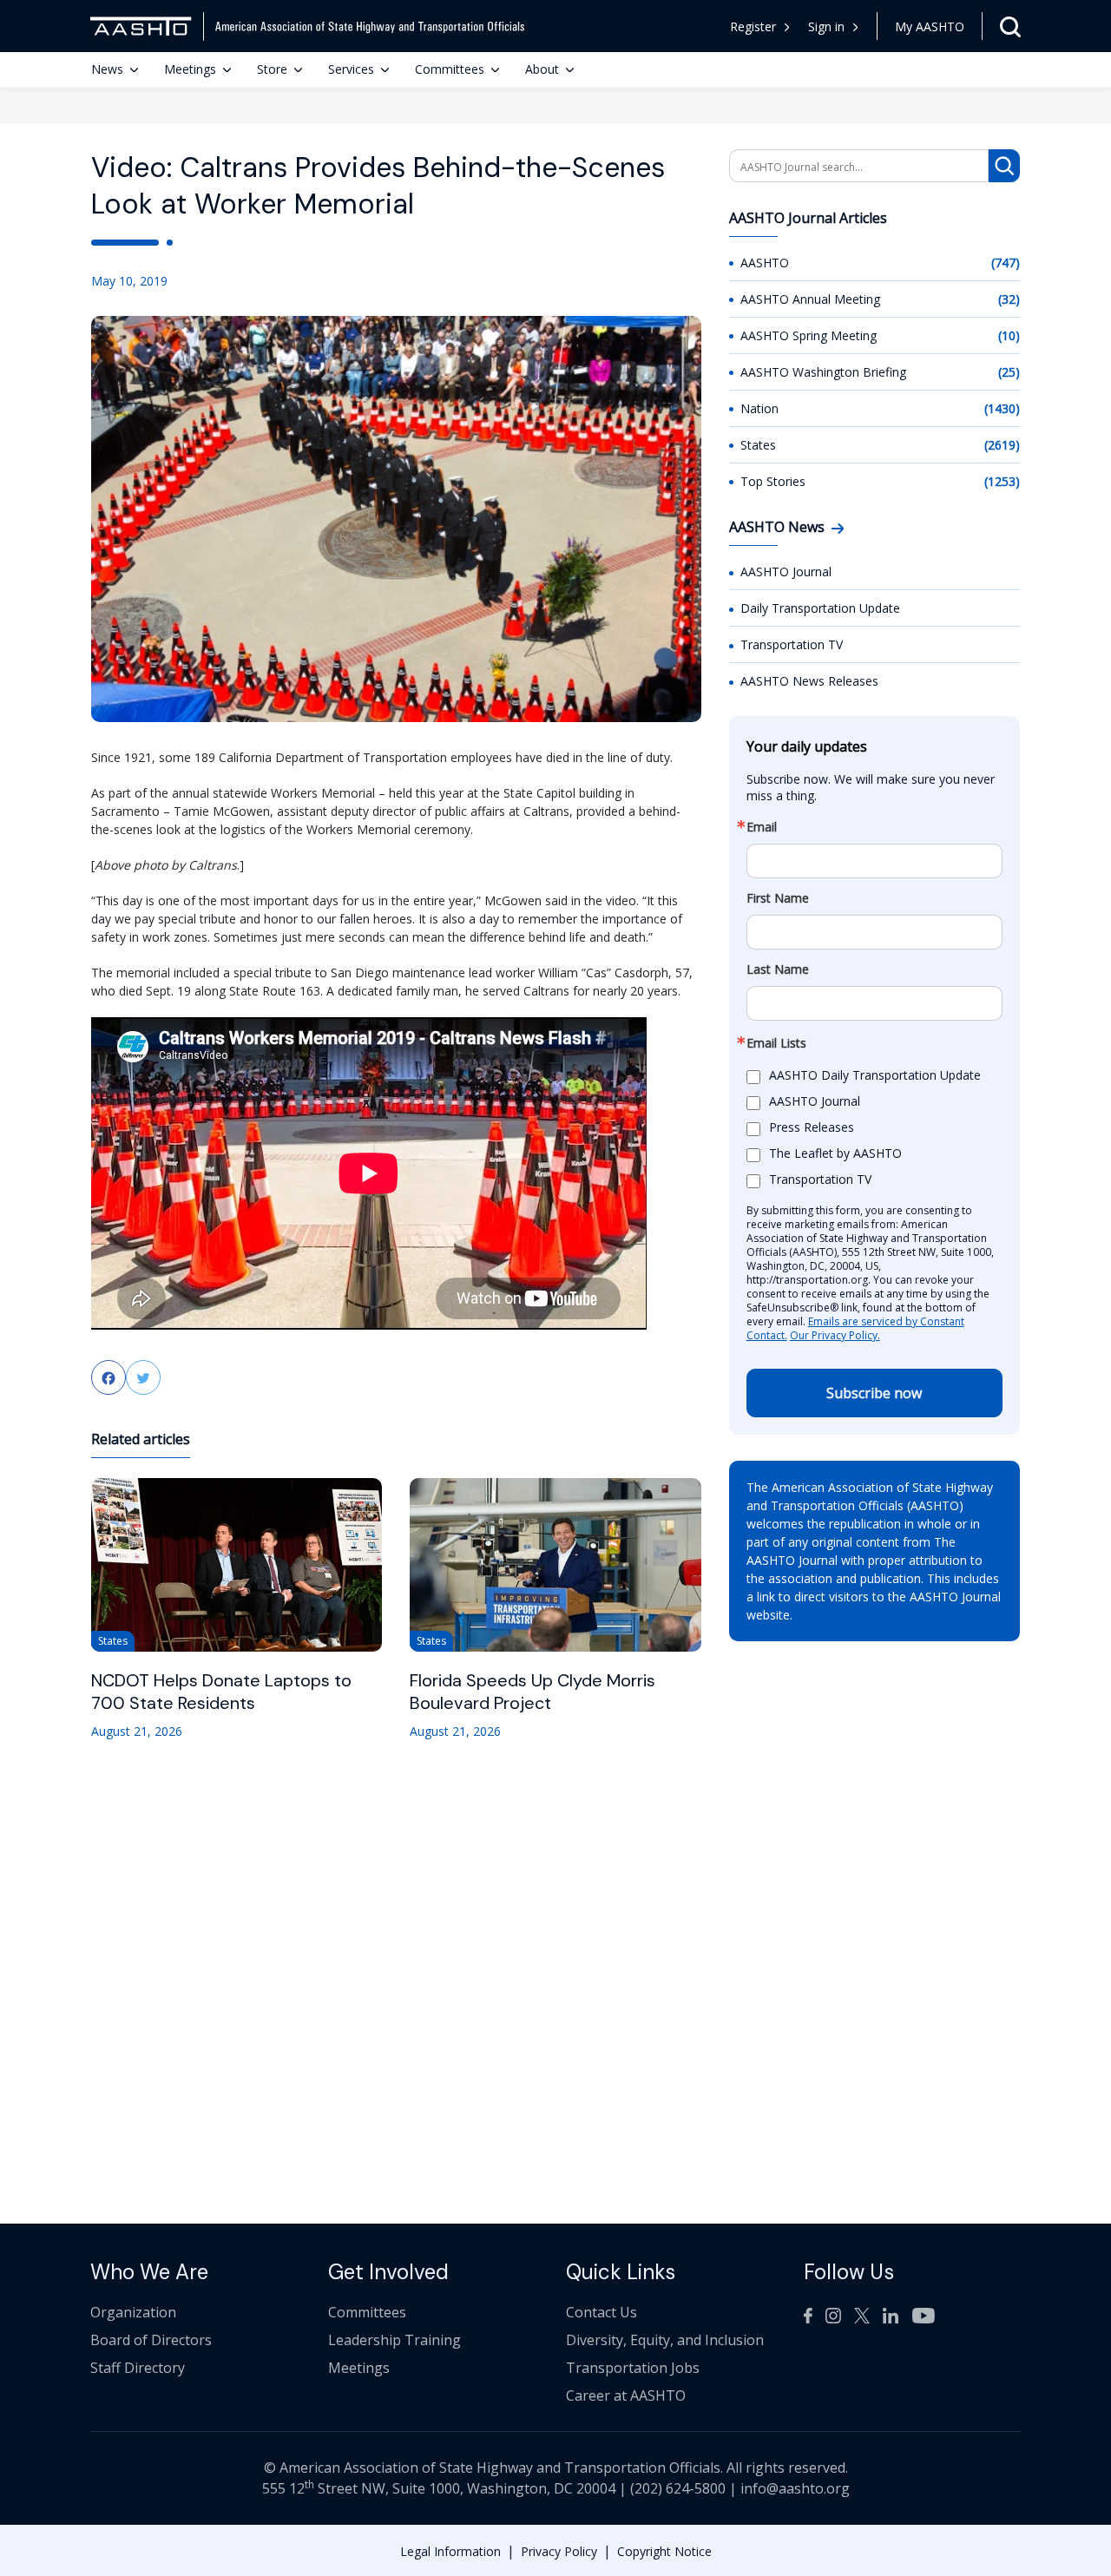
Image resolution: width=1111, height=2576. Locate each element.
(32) (1009, 299)
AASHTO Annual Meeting (810, 299)
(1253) (1002, 481)
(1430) (1002, 408)
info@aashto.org (795, 2488)
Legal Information (450, 2551)
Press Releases (812, 1128)
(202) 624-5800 (678, 2488)
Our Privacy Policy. (835, 1335)
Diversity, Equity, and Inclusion (665, 2340)
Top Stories (773, 481)
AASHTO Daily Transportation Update (875, 1076)
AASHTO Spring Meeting (809, 335)
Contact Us (602, 2312)
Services (351, 69)
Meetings (190, 69)
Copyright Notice (664, 2551)
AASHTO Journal (786, 572)
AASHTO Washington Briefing (823, 372)
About (542, 69)
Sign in (826, 26)
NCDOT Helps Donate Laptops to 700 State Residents (221, 1692)
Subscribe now (874, 1393)
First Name (778, 898)
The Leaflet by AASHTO (835, 1154)
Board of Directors (151, 2340)
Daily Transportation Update (820, 608)
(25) (1009, 372)
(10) (1009, 335)
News (107, 69)
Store (272, 69)
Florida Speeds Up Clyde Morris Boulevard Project (532, 1692)
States (758, 445)
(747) (1006, 263)
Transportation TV (792, 644)
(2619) (1002, 445)
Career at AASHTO (626, 2395)
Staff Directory (138, 2368)
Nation (759, 408)
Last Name (778, 969)
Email (762, 827)
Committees (450, 69)
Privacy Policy (559, 2551)
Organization (133, 2312)
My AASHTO (930, 26)
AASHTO (765, 263)
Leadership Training (394, 2340)
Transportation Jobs (633, 2368)
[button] (834, 26)
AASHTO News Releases (809, 681)
